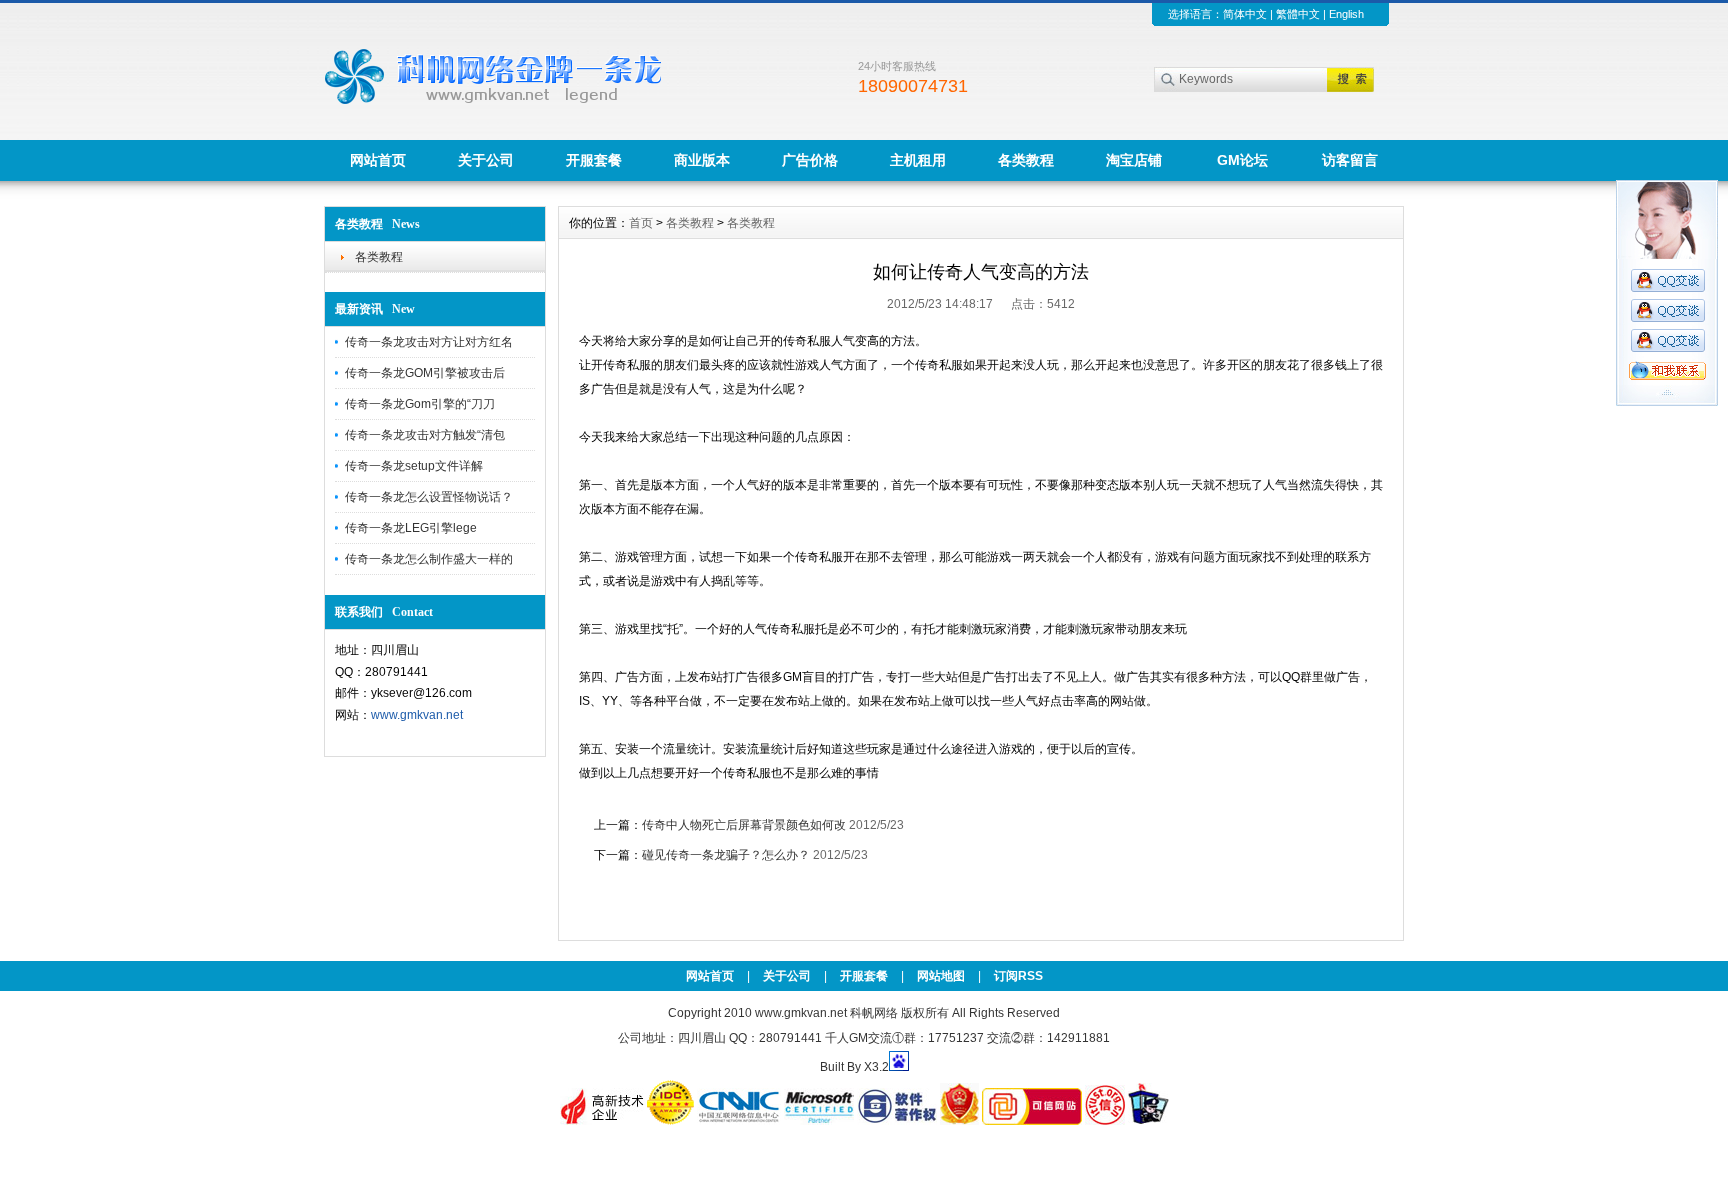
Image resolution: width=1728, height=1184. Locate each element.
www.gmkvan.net (417, 715)
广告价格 (810, 160)
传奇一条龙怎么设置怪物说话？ (429, 497)
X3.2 (876, 1067)
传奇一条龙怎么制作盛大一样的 (429, 559)
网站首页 (378, 160)
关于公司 (486, 160)
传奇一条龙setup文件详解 (414, 466)
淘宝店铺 (1134, 160)
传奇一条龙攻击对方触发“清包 (425, 435)
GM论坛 (1242, 160)
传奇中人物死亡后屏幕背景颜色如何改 (745, 825)
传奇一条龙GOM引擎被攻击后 (425, 373)
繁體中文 (1298, 14)
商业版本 (702, 160)
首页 (641, 223)
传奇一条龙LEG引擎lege (411, 528)
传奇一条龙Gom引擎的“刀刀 (420, 404)
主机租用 (918, 160)
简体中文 (1245, 14)
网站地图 (941, 976)
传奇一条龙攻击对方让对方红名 (429, 342)
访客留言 (1350, 160)
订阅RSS (1018, 976)
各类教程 (1026, 160)
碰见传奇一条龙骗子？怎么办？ (726, 855)
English (1346, 14)
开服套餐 (594, 160)
